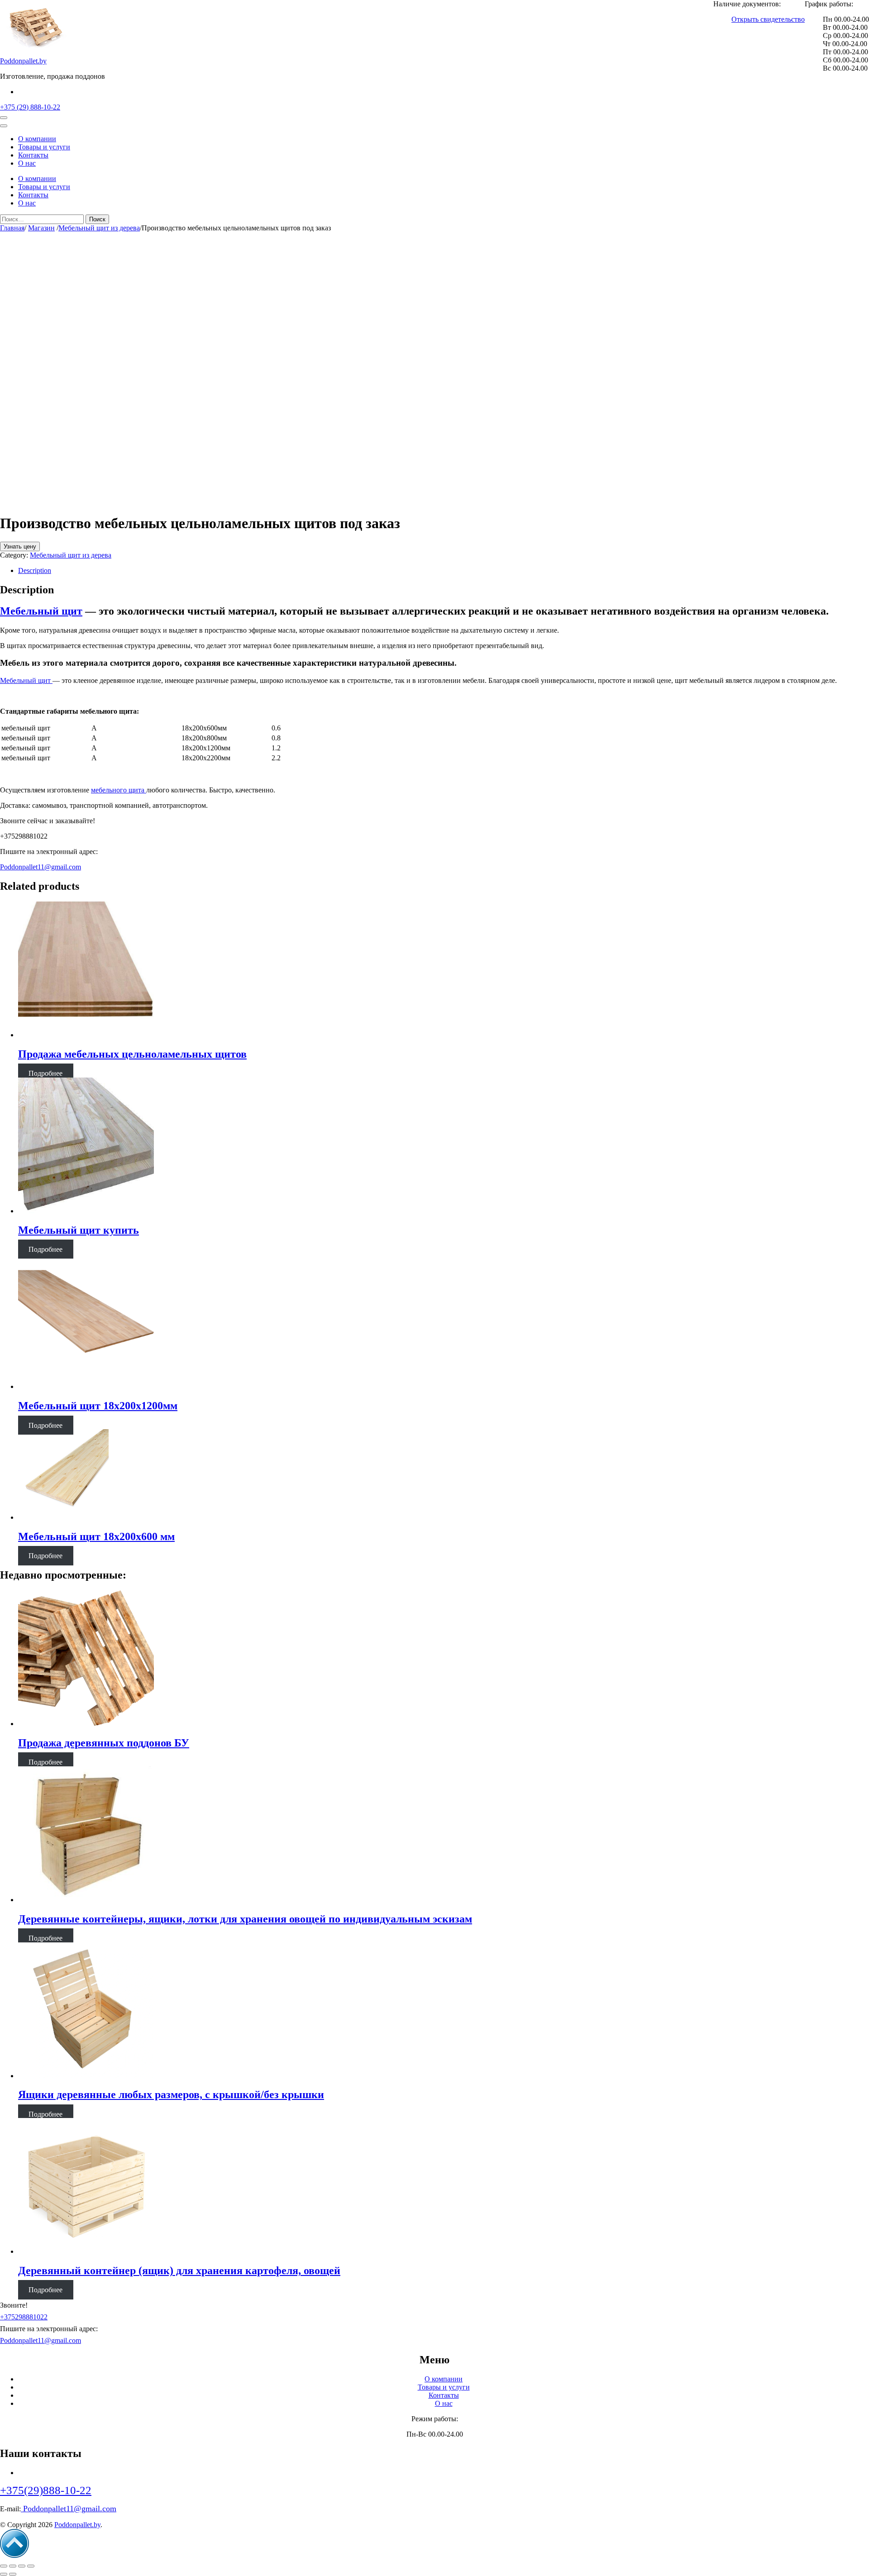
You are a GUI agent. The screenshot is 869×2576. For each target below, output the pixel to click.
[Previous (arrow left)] (4, 2574)
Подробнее (45, 1073)
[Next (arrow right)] (13, 2574)
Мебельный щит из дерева (71, 555)
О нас (27, 163)
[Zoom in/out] (31, 2566)
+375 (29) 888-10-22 (30, 107)
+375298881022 (24, 2317)
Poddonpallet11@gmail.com (41, 867)
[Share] (13, 2566)
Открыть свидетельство (768, 19)
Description (35, 570)
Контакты (33, 155)
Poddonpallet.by (23, 61)
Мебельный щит (26, 680)
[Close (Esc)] (4, 2566)
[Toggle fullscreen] (22, 2566)
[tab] (444, 571)
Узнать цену (20, 546)
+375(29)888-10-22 (46, 2490)
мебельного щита (119, 790)
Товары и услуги (44, 147)
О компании (37, 139)
